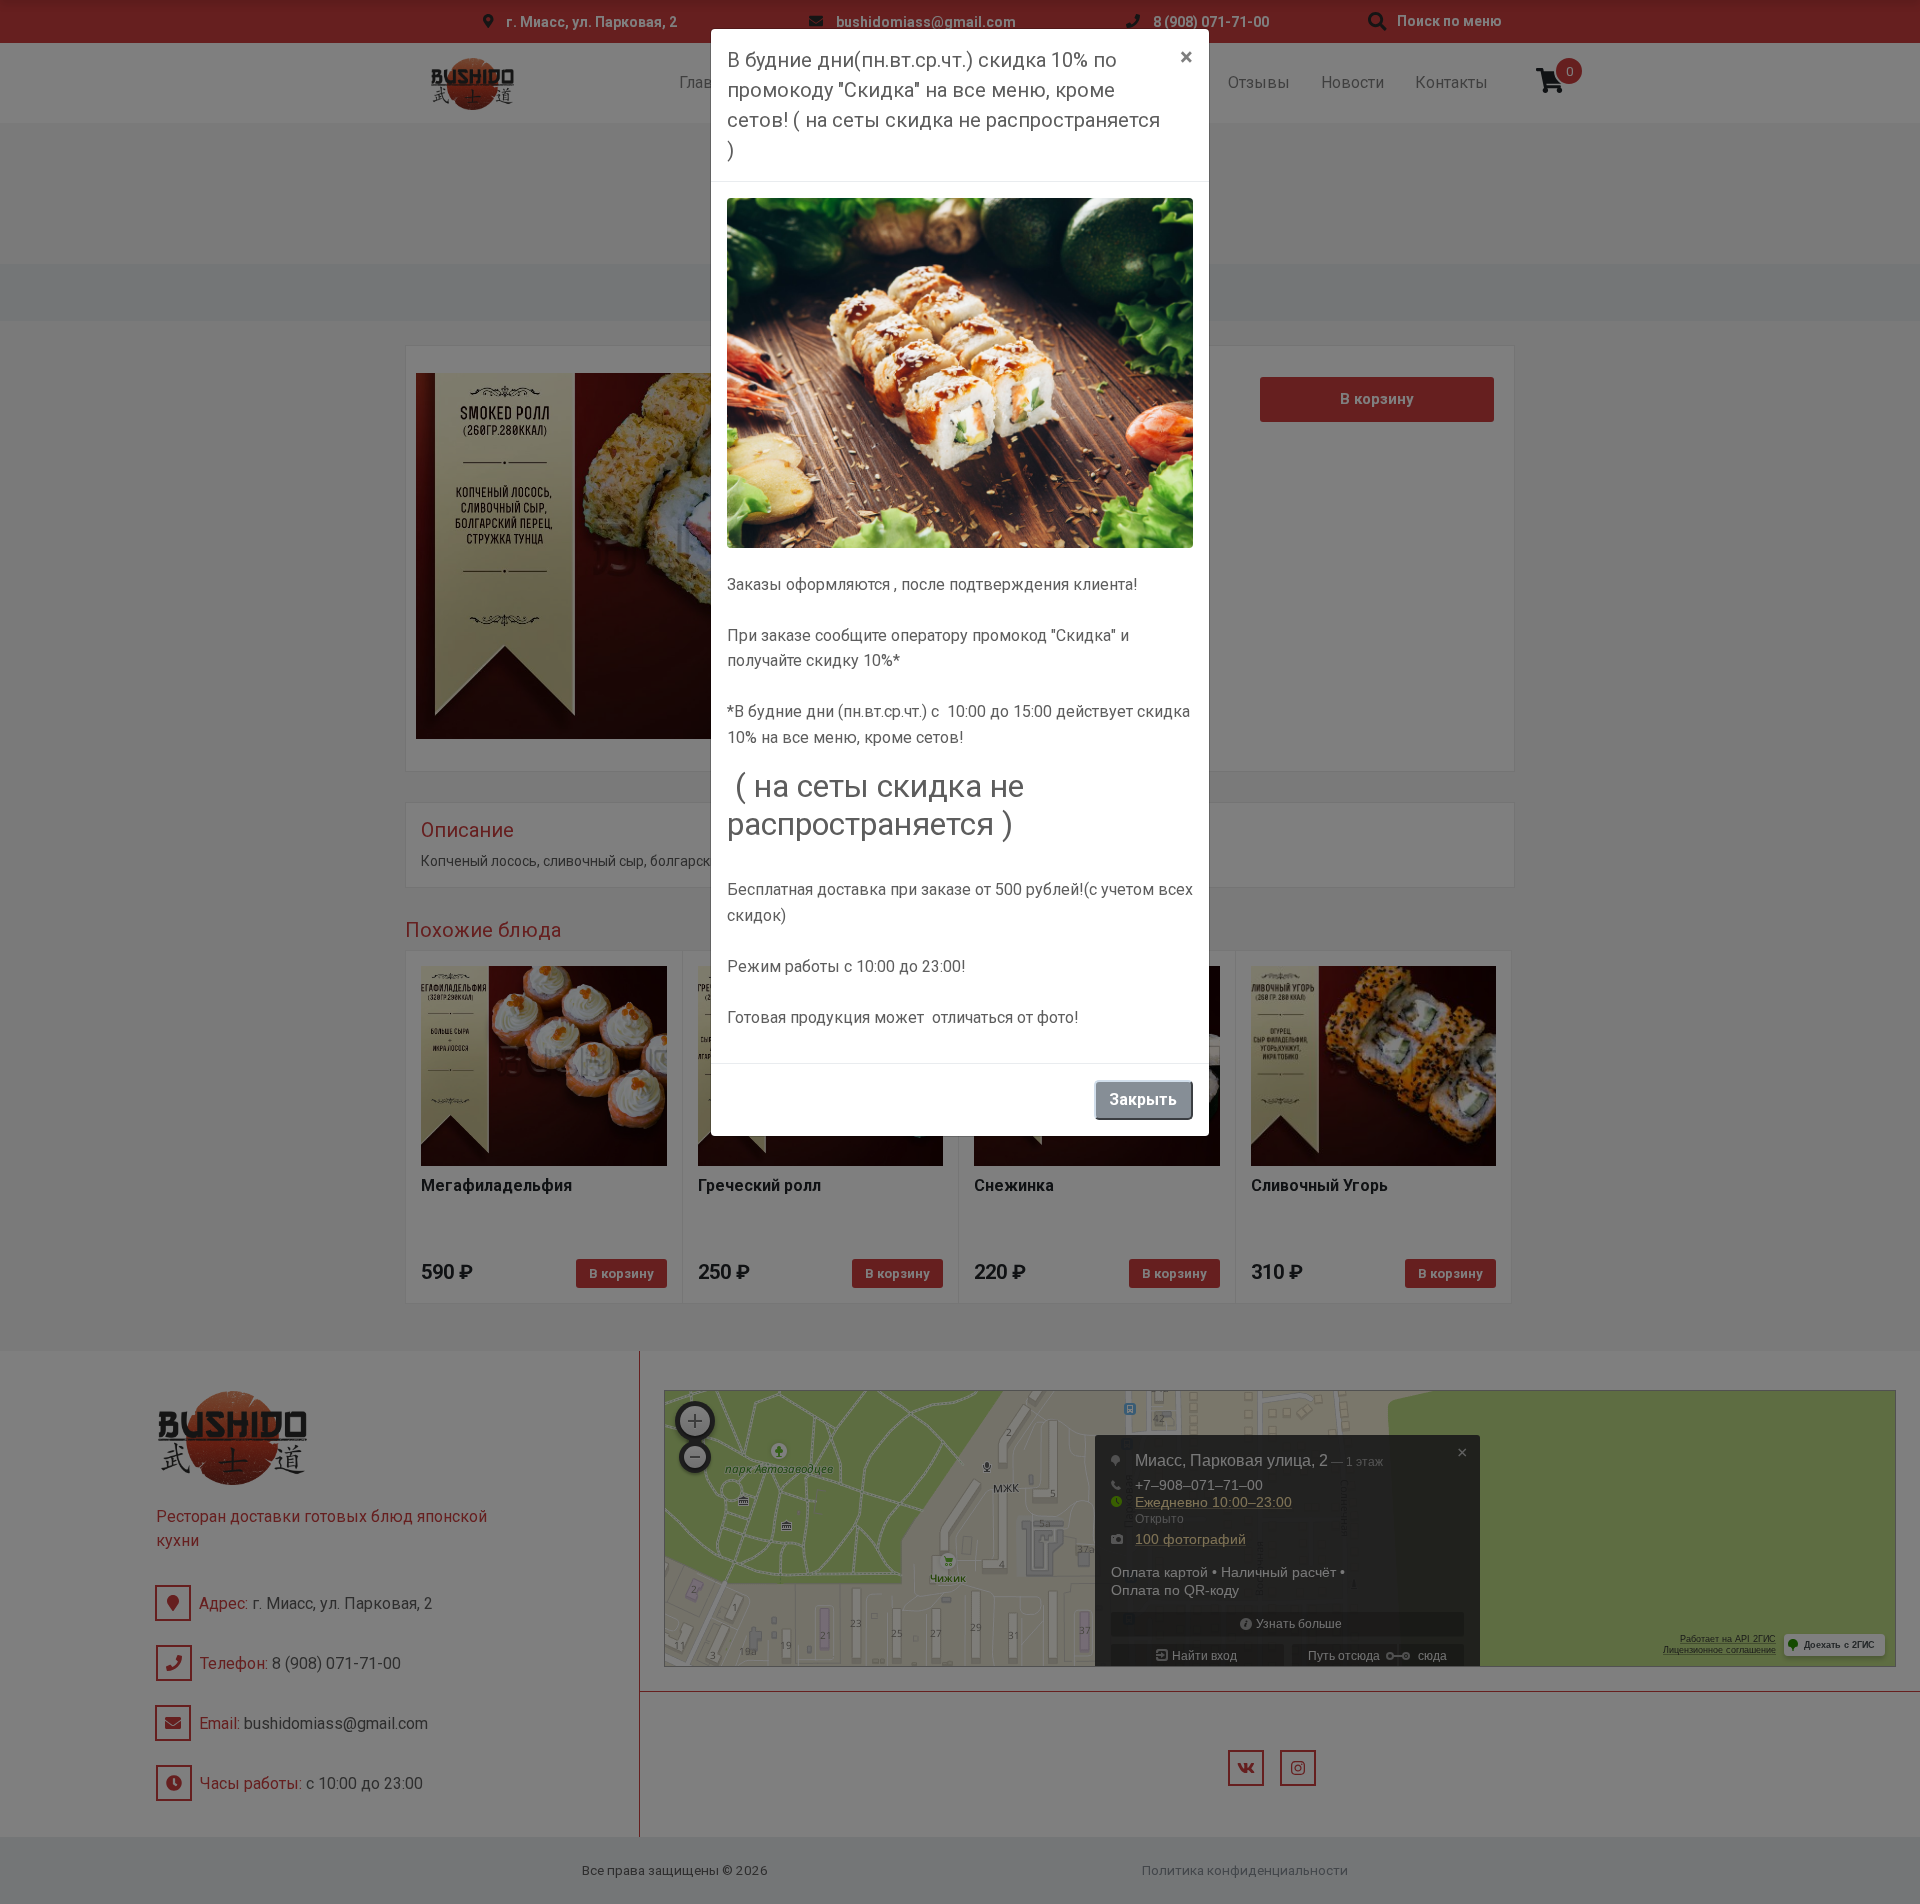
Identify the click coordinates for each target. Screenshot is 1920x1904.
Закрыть (1143, 1099)
